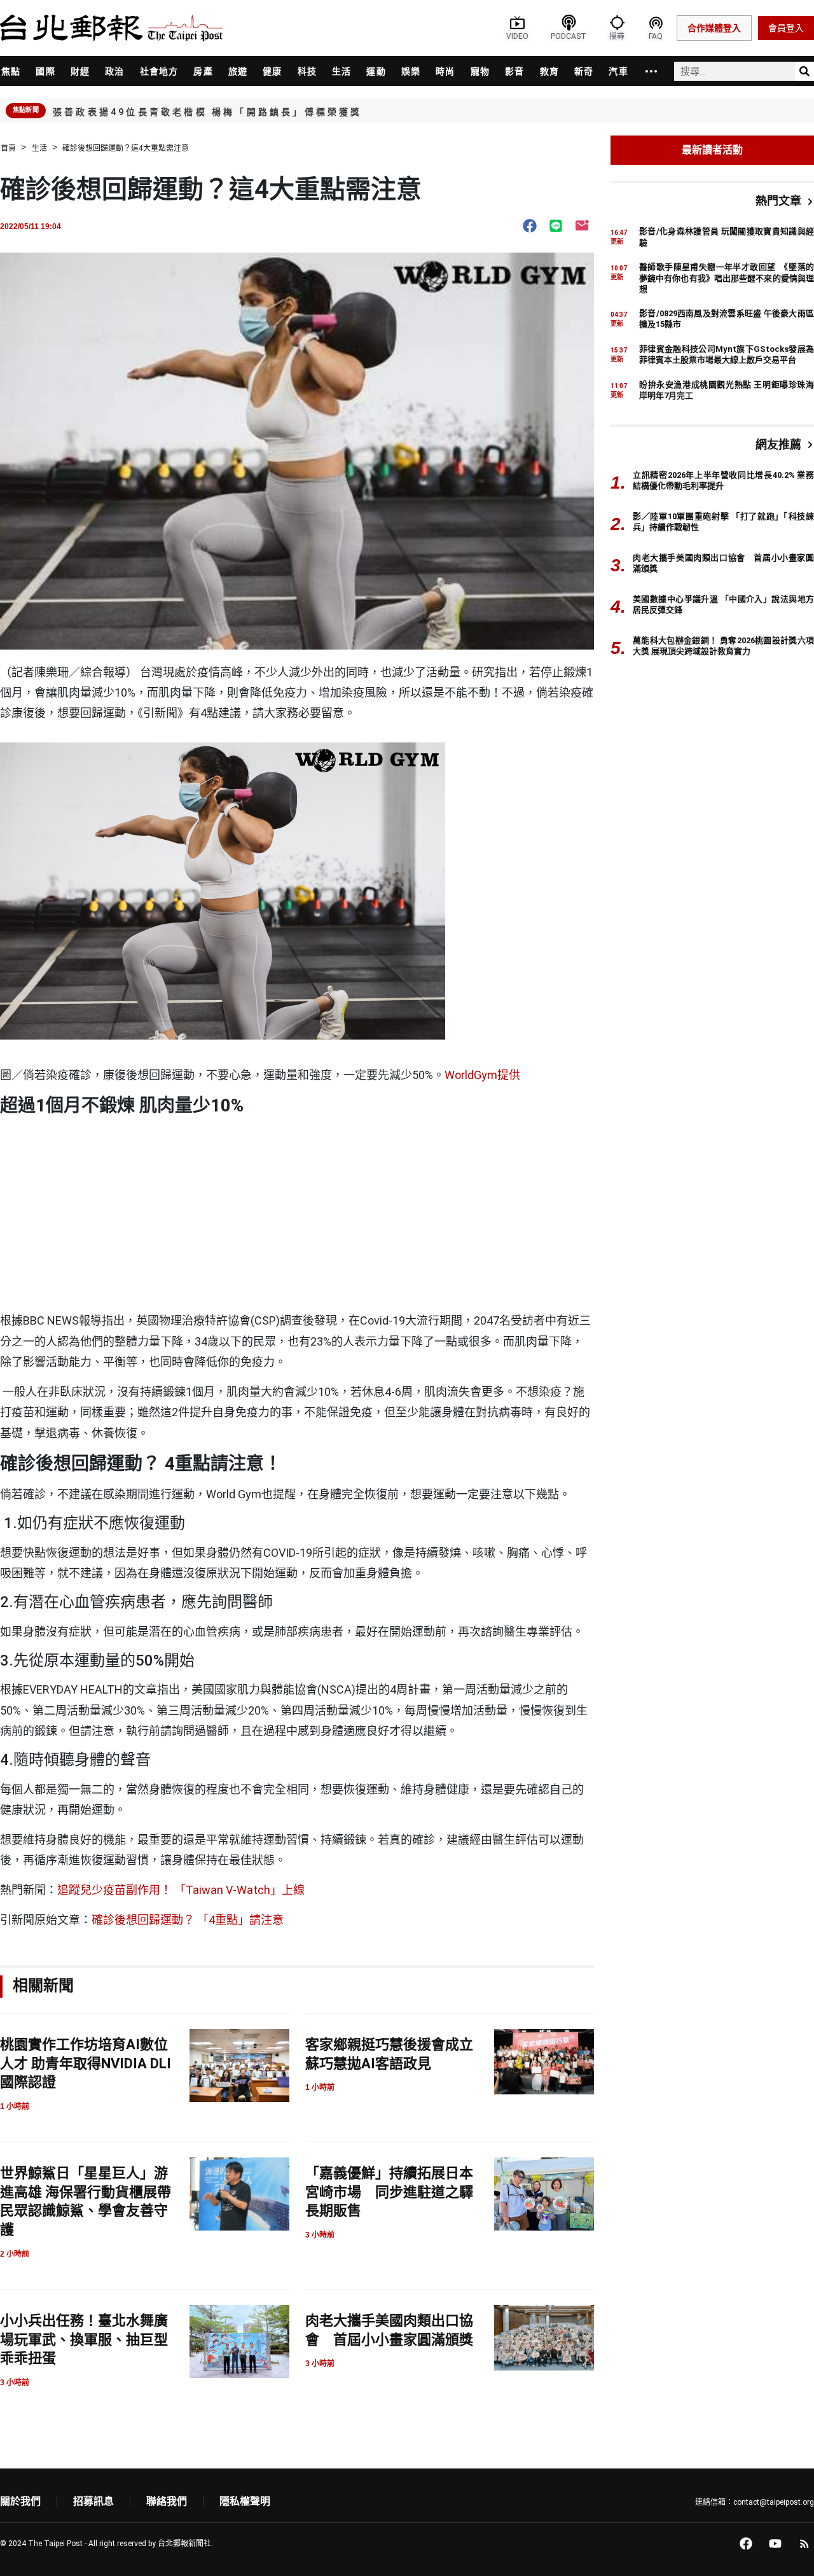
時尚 (445, 71)
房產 (203, 71)
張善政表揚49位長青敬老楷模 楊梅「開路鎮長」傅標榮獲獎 (208, 112)
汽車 (618, 71)
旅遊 (238, 71)
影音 (514, 71)
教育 (549, 71)
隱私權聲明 (245, 2501)
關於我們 (20, 2501)
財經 (80, 71)
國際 (45, 71)
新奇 (584, 71)
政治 (114, 71)
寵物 (480, 71)
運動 (376, 71)
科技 (307, 71)
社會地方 (159, 71)
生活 (341, 71)
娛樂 (411, 71)
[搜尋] (804, 71)
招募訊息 (93, 2501)
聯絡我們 (167, 2501)
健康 (272, 71)
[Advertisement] (297, 1215)
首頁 (8, 148)
